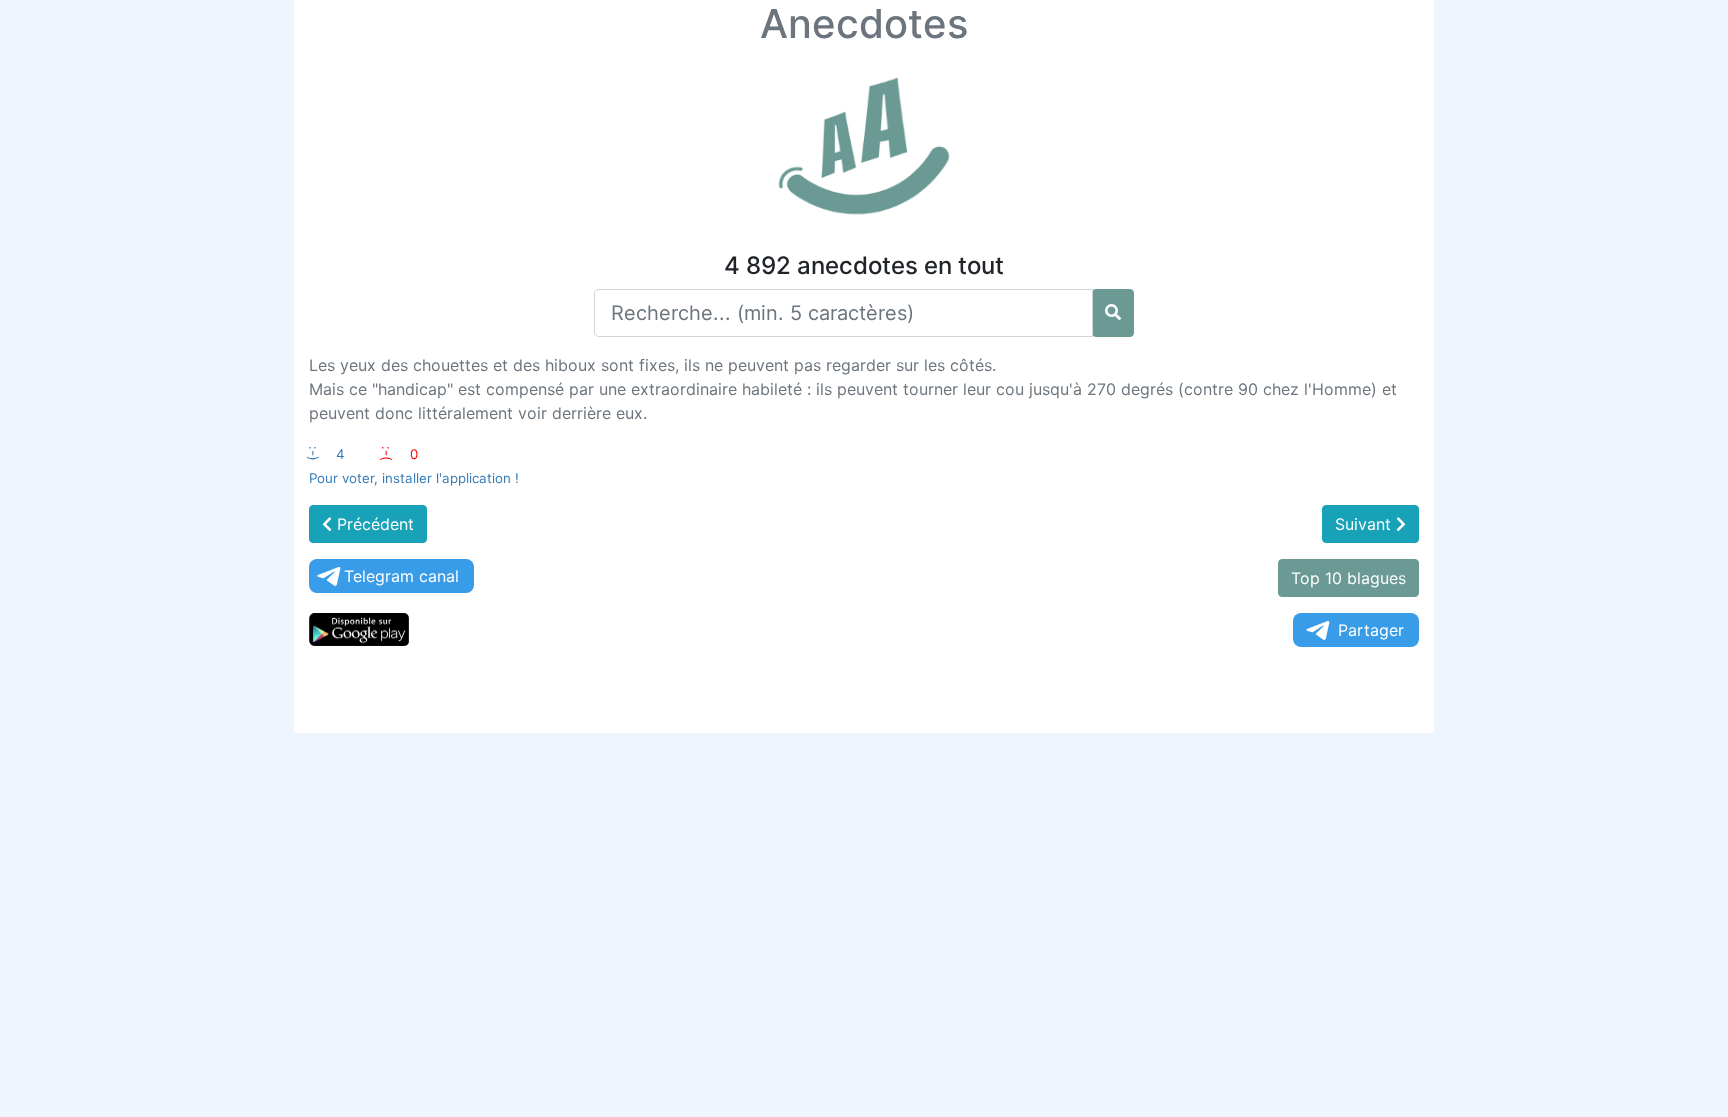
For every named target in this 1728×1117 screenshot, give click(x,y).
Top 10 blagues (1348, 578)
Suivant (1365, 524)
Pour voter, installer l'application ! (414, 478)
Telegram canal (401, 576)
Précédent (373, 524)
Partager (1371, 630)
